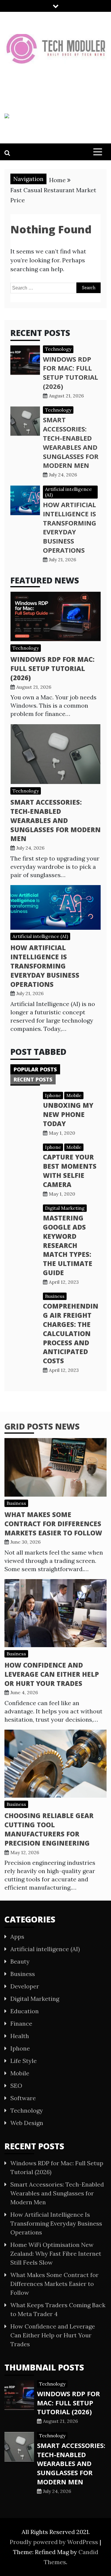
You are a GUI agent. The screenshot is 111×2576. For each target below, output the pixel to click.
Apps (17, 1937)
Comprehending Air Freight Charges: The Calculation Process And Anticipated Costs (71, 1333)
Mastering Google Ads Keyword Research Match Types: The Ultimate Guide (68, 1245)
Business (55, 1296)
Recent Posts (33, 1079)
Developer (25, 1986)
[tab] (35, 1069)
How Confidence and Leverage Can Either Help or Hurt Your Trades (52, 1674)
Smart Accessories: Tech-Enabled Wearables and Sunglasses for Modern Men (71, 442)
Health (20, 2036)
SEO (16, 2086)
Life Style (24, 2061)
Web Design (27, 2123)
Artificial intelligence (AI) (68, 492)
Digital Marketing (65, 1208)
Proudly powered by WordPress (55, 2542)
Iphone (53, 1095)
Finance (21, 2023)
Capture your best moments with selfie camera (70, 1170)
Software (23, 2098)
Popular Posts (35, 1069)
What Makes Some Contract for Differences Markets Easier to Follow (53, 1524)
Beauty (20, 1961)
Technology (58, 349)
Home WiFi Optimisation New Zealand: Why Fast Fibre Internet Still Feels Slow (56, 2254)
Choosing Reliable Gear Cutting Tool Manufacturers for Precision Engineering (49, 1829)
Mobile (74, 1095)
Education (25, 2011)
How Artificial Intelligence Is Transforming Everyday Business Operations (70, 527)
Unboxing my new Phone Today (68, 1114)
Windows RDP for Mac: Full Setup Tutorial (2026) (70, 373)
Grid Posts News (42, 1426)
